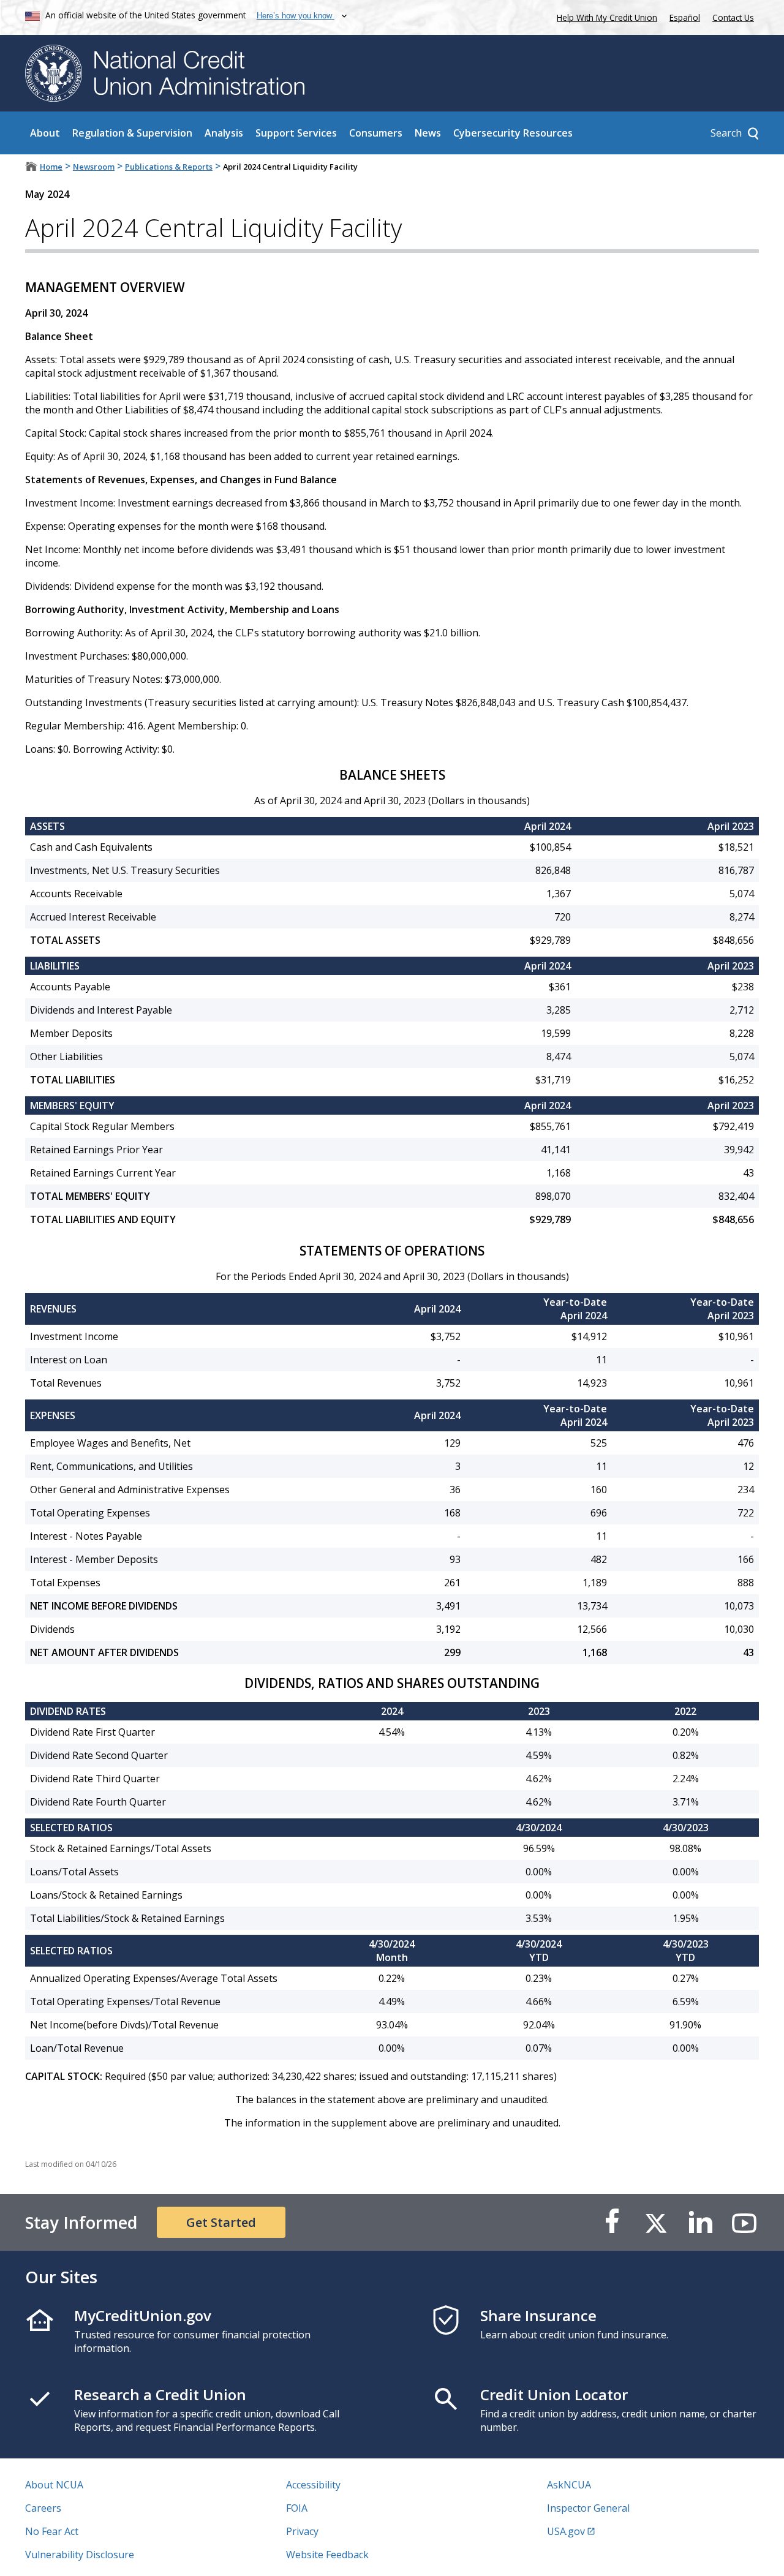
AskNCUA (569, 2485)
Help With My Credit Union (605, 16)
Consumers (376, 133)
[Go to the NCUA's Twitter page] (656, 2222)
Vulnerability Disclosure (80, 2555)
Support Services (296, 133)
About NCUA (54, 2485)
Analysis (224, 133)
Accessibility (313, 2485)
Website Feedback (327, 2555)
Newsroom (94, 167)
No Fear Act (52, 2531)
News (428, 133)
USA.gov (566, 2531)
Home (51, 167)
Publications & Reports (169, 167)
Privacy (302, 2531)
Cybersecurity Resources (513, 133)
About (45, 133)
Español (685, 17)
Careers (43, 2508)
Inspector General (588, 2508)
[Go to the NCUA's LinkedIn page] (700, 2222)
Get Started (221, 2222)
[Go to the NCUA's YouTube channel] (744, 2222)
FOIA (297, 2508)
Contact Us (733, 17)
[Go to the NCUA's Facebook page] (612, 2222)
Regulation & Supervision (132, 133)
